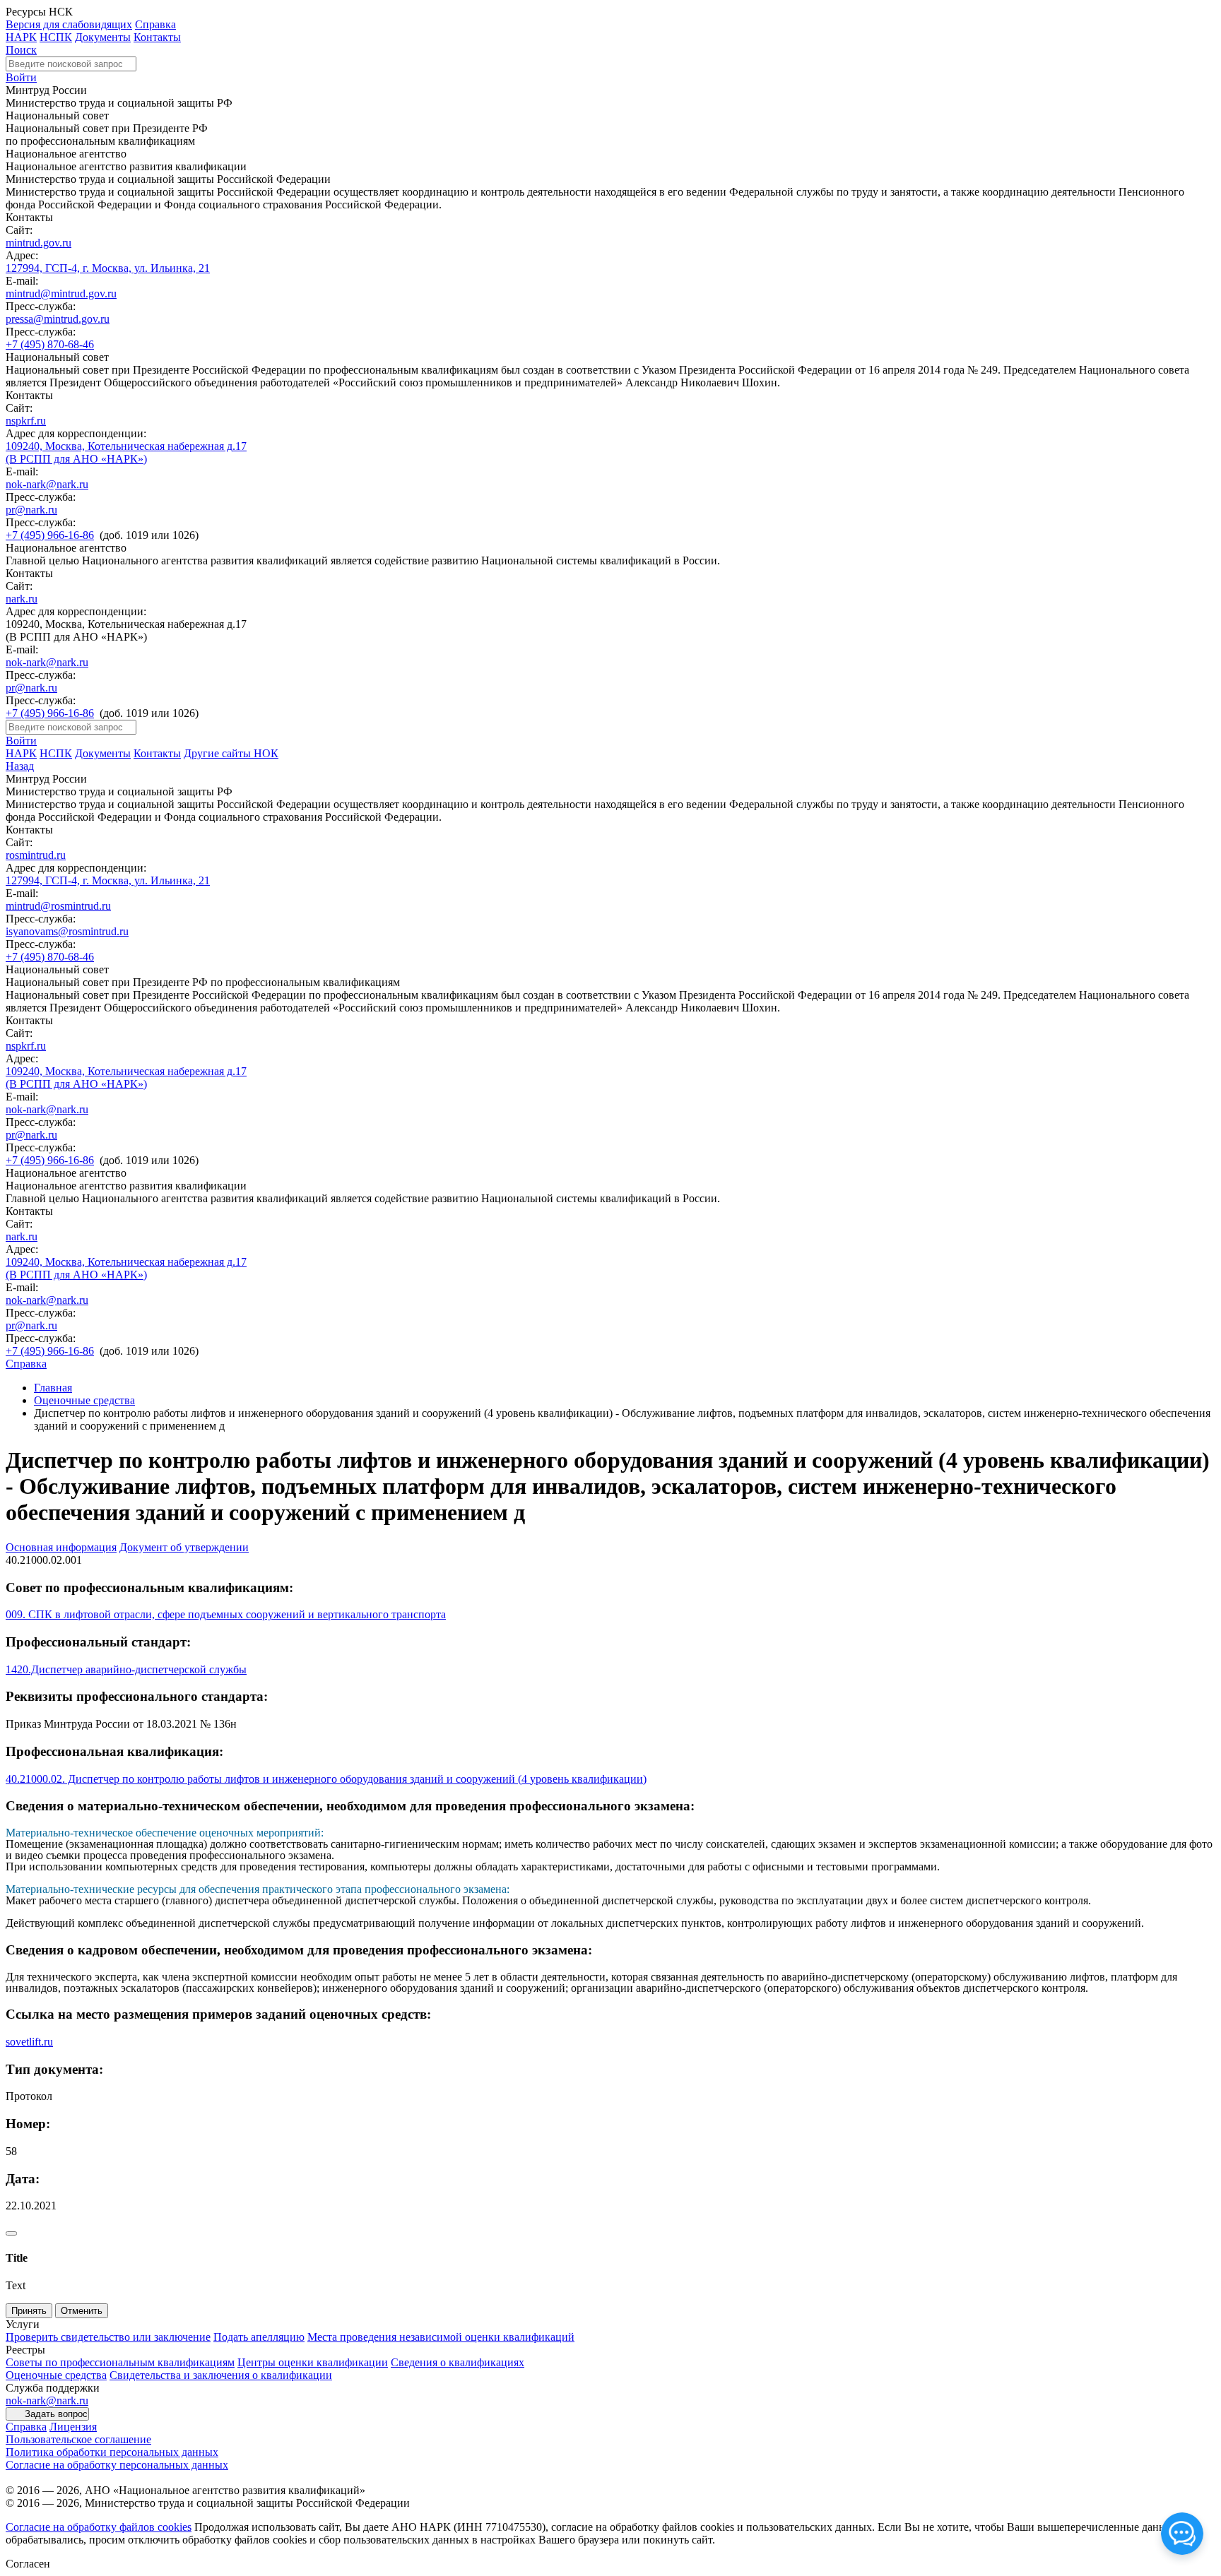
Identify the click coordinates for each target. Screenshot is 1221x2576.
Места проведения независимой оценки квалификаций (441, 2337)
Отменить (82, 2311)
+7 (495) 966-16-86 (50, 535)
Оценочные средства (84, 1400)
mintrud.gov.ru (39, 243)
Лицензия (73, 2427)
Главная (53, 1388)
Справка (155, 24)
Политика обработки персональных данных (112, 2452)
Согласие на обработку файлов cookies (99, 2527)
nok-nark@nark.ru (47, 484)
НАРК (21, 37)
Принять (29, 2311)
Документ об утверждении (184, 1547)
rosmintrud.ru (36, 855)
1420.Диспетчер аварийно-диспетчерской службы (126, 1669)
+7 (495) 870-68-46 (50, 344)
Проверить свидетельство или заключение (108, 2337)
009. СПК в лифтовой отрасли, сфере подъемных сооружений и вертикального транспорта (226, 1614)
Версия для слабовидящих (69, 24)
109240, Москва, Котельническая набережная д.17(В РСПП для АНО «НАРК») (126, 452)
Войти (21, 77)
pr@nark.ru (31, 510)
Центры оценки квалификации (313, 2362)
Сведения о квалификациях (458, 2362)
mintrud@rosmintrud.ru (58, 906)
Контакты (157, 37)
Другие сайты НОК (231, 753)
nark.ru (22, 599)
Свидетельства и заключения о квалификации (221, 2375)
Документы (103, 37)
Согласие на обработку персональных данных (117, 2465)
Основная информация (61, 1547)
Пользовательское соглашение (78, 2439)
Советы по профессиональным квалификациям (120, 2362)
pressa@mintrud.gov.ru (58, 319)
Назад (20, 766)
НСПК (56, 37)
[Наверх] (11, 2233)
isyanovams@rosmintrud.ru (67, 931)
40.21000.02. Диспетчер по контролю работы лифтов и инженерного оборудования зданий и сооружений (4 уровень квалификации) (326, 1779)
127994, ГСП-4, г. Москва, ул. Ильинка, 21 (108, 268)
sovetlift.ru (29, 2042)
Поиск (21, 50)
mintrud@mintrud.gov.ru (61, 293)
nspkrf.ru (26, 421)
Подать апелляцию (259, 2337)
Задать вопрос (56, 2414)
